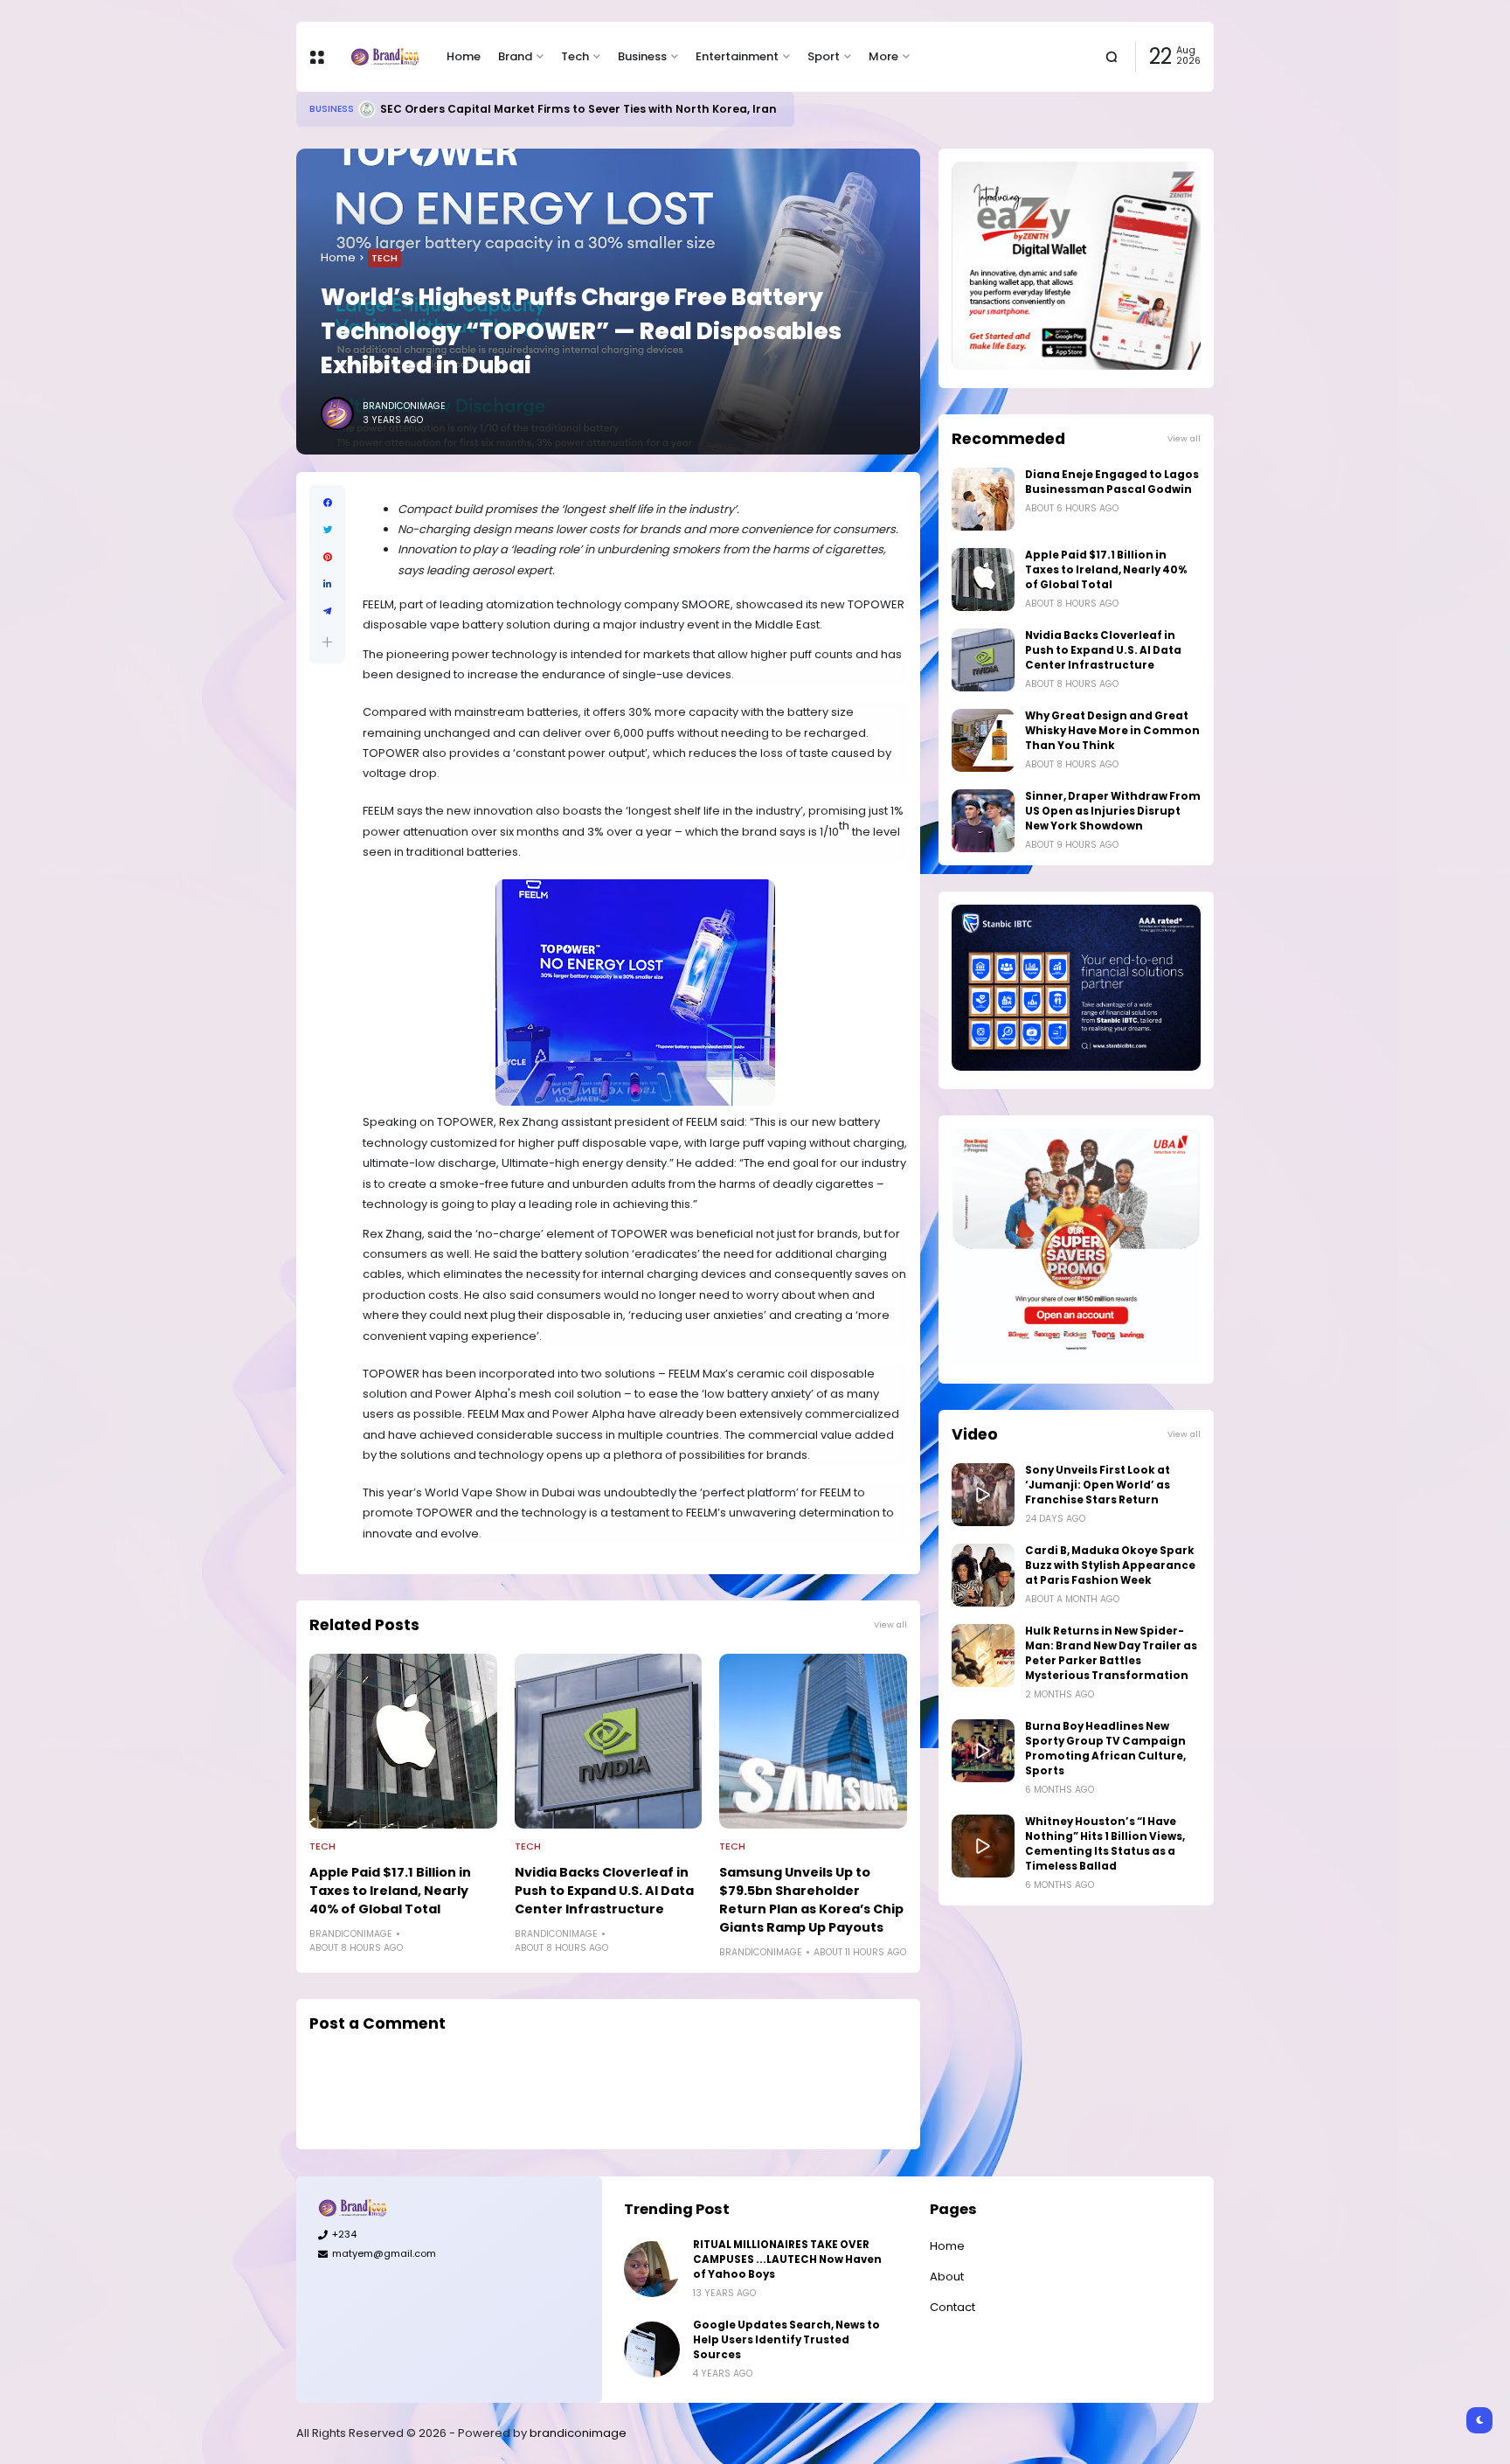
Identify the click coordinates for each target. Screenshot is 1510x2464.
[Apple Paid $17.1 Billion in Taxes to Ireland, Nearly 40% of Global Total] (403, 1741)
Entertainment (737, 56)
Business (642, 56)
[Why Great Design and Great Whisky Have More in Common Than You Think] (983, 740)
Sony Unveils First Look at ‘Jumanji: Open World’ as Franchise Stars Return (1098, 1485)
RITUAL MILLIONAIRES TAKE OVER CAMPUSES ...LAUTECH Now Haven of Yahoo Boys (787, 2259)
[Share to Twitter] (327, 530)
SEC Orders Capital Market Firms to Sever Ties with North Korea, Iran (578, 109)
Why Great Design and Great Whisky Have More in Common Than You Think (1112, 731)
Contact (952, 2307)
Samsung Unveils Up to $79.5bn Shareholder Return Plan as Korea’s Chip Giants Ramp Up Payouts (811, 1900)
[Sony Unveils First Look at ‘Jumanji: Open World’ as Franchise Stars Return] (983, 1495)
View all (890, 1624)
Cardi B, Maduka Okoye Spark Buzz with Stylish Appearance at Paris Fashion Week (1110, 1565)
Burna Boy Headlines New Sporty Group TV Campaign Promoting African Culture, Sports (1105, 1749)
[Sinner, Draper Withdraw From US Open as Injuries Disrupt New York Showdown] (983, 821)
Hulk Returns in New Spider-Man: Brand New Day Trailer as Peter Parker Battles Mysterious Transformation (1111, 1653)
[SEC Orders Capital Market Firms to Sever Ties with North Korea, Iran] (367, 109)
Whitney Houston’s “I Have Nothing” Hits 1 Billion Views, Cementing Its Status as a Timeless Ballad (1105, 1844)
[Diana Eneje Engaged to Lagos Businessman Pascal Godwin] (983, 499)
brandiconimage (578, 2433)
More (883, 56)
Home (464, 56)
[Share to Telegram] (327, 611)
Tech (575, 56)
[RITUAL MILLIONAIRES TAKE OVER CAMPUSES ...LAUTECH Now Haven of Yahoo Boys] (652, 2269)
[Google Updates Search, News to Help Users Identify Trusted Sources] (652, 2349)
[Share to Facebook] (327, 503)
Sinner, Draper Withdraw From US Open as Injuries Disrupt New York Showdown (1113, 811)
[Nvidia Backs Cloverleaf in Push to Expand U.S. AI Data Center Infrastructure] (609, 1741)
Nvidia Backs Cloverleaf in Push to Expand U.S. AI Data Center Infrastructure (604, 1891)
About (947, 2277)
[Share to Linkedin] (327, 584)
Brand (515, 56)
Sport (824, 56)
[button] (327, 642)
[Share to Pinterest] (327, 557)
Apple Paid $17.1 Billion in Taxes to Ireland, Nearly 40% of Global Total (390, 1891)
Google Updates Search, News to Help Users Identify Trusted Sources (786, 2340)
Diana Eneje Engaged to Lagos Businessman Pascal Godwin (1112, 482)
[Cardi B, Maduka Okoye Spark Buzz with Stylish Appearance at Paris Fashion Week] (983, 1575)
